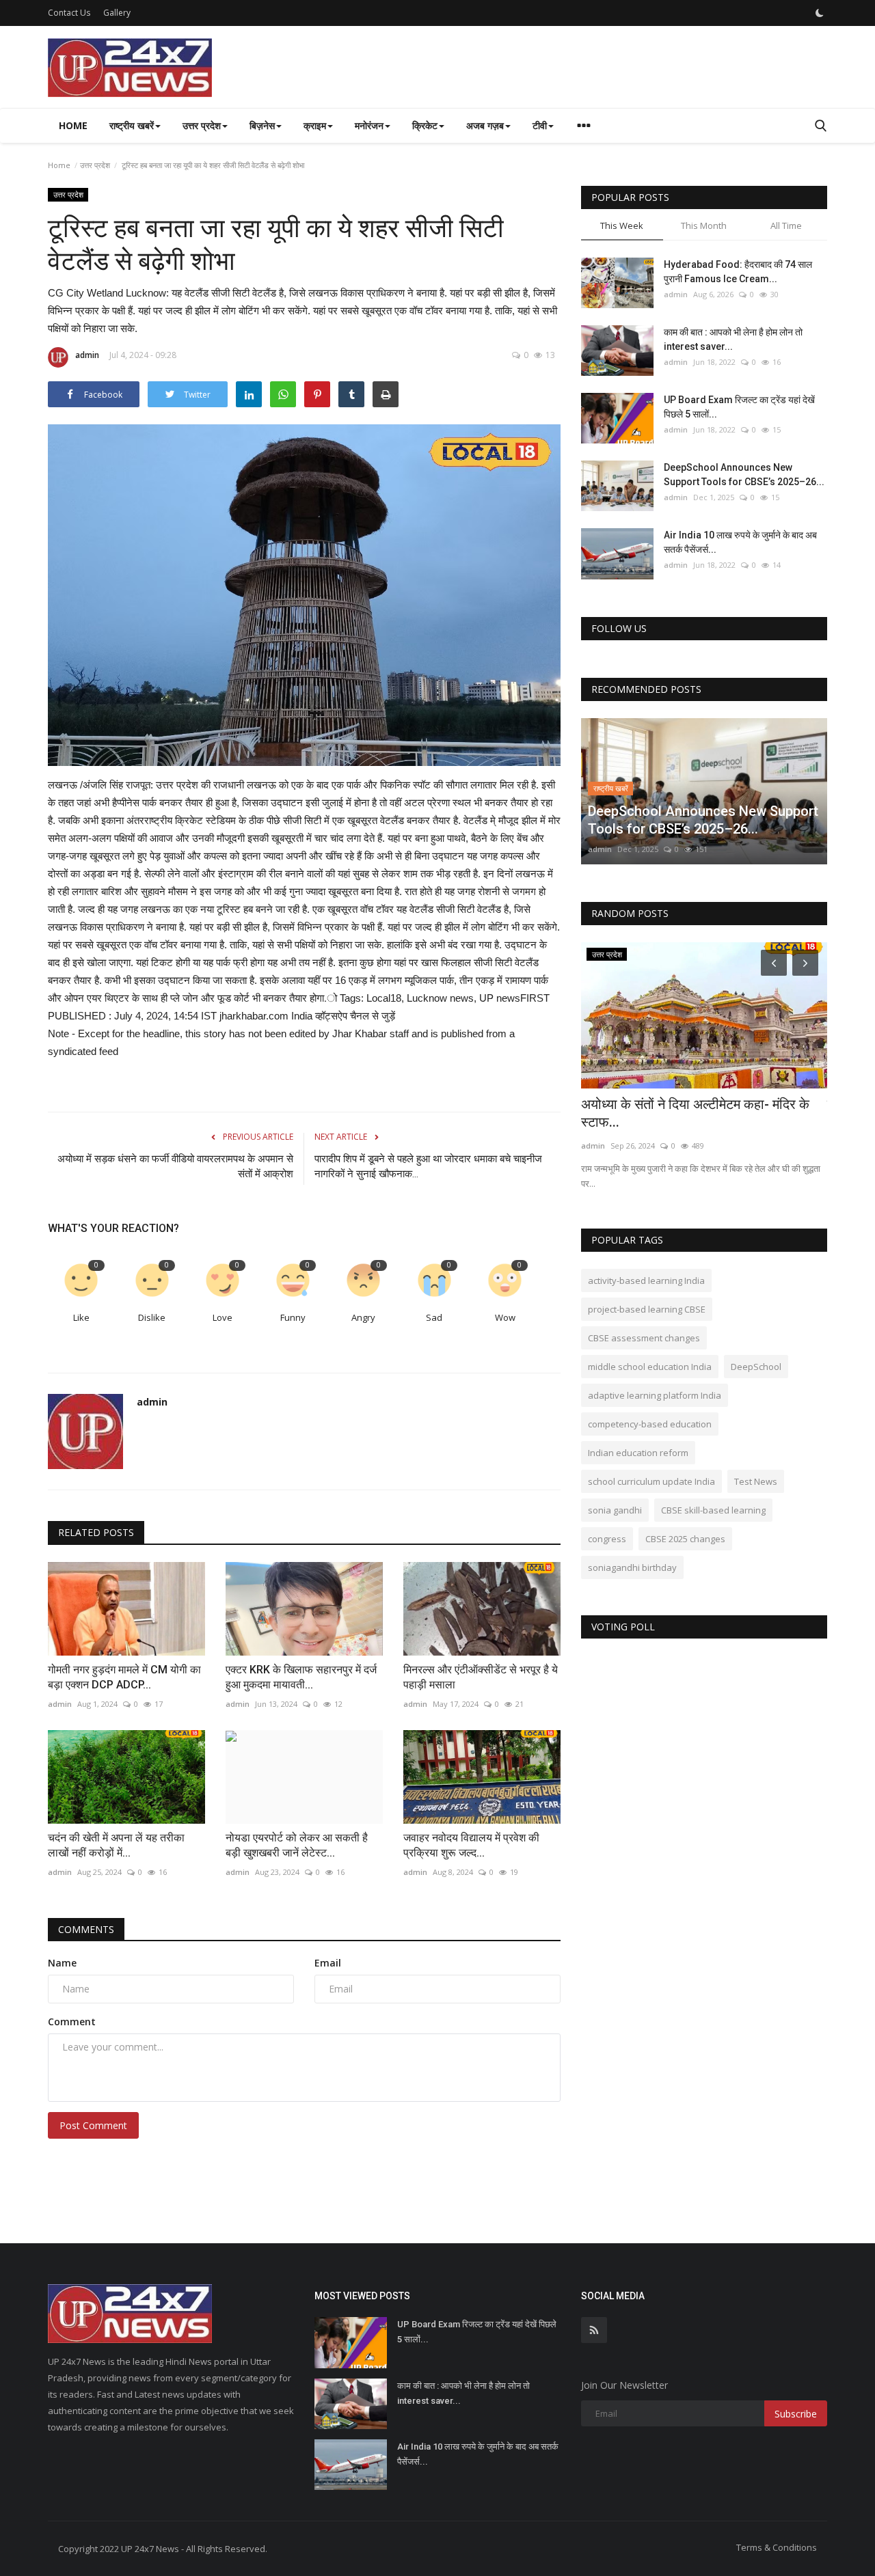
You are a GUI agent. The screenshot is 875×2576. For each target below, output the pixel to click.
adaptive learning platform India (655, 1395)
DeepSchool (756, 1367)
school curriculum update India (651, 1481)
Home (73, 125)
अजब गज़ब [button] (485, 125)
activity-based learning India (646, 1280)
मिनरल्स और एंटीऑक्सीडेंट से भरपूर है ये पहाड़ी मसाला (481, 1677)
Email (328, 1963)
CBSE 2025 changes (685, 1539)
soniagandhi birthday (632, 1567)
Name (62, 1963)
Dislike (152, 1317)
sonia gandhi (615, 1510)
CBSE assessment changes (644, 1338)
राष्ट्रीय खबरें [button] (132, 125)
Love (223, 1317)
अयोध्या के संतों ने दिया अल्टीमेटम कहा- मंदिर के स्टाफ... (695, 1113)
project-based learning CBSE (647, 1309)
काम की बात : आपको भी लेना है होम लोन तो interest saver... (733, 339)
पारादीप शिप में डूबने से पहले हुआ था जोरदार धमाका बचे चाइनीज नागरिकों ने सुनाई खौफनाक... (428, 1166)
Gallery (117, 13)
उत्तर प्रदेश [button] (202, 125)
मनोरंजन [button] (369, 125)
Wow (505, 1317)
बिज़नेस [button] (262, 125)
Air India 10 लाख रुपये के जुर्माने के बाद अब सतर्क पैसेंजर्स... (740, 542)
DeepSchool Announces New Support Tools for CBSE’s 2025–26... (744, 475)
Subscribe (796, 2414)
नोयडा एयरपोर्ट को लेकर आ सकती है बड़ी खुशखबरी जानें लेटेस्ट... (297, 1845)
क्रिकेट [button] (425, 125)
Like (81, 1317)
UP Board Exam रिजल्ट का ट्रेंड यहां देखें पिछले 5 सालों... (739, 407)
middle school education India (650, 1367)
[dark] (820, 13)
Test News (756, 1481)
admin (87, 355)
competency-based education (650, 1424)
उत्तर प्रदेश (95, 165)
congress (607, 1539)
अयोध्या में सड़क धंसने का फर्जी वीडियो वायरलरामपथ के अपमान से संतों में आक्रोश (175, 1166)
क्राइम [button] (315, 125)
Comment (72, 2022)
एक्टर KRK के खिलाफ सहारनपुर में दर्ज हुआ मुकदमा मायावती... (301, 1677)
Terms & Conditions (777, 2547)
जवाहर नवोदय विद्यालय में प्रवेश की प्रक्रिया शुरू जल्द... (471, 1845)
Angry (363, 1317)
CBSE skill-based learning (713, 1510)
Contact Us (69, 13)
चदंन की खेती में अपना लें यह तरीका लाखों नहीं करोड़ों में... (116, 1845)
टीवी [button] (540, 125)
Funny (293, 1317)
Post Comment (93, 2125)
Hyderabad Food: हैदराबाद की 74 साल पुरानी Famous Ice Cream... (738, 272)
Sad (434, 1317)
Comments (86, 1929)
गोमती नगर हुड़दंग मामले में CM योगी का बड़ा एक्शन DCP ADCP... (124, 1677)
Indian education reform (638, 1453)
